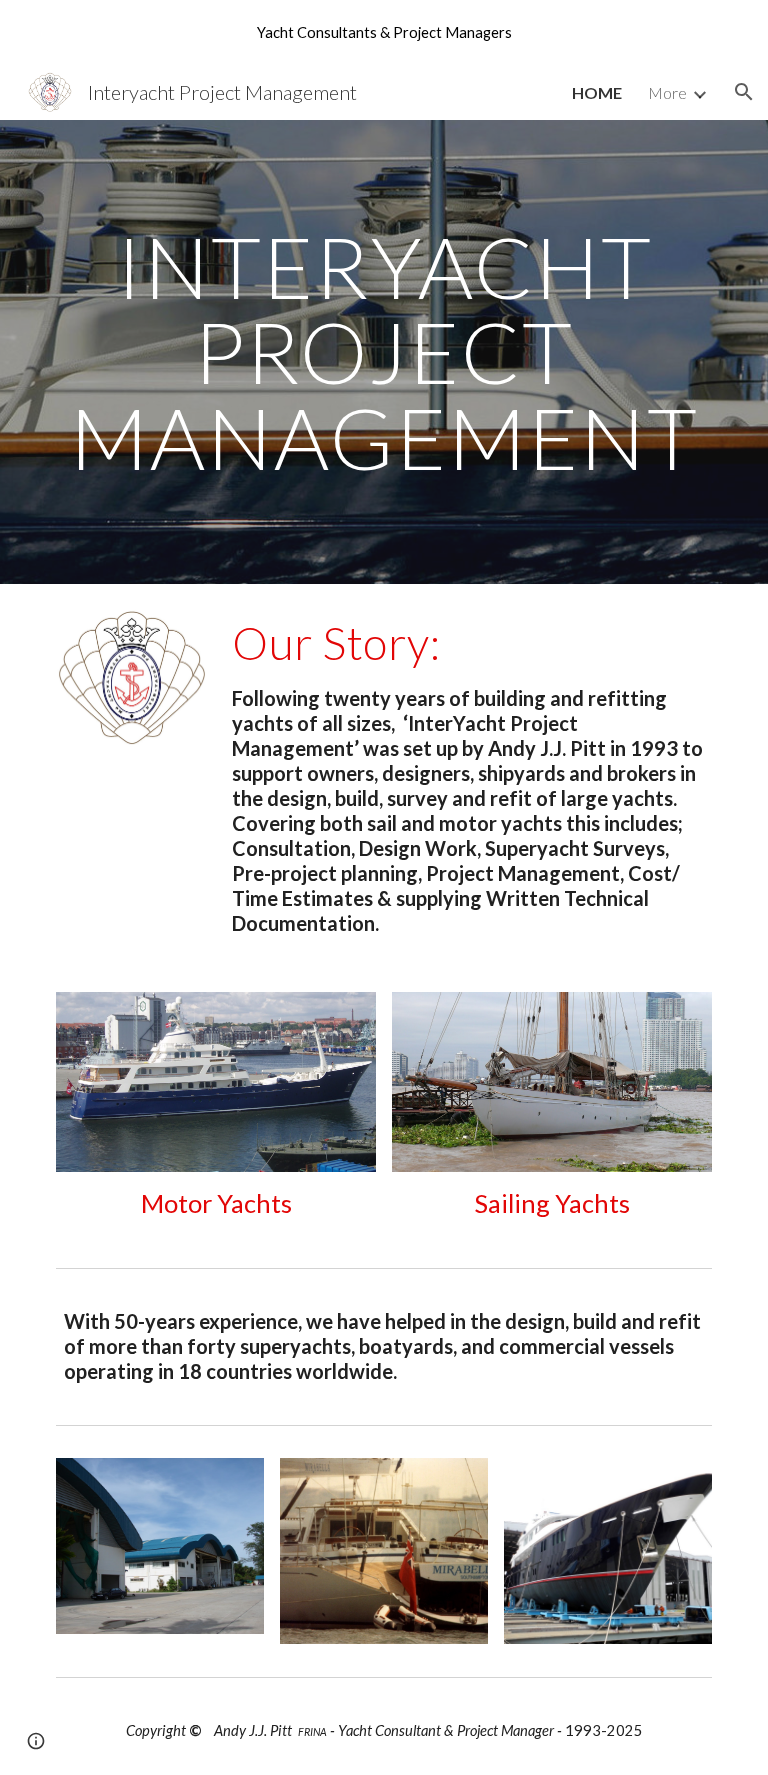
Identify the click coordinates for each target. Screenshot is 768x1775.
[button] (744, 92)
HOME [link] (597, 92)
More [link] (667, 92)
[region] (384, 32)
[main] (383, 352)
